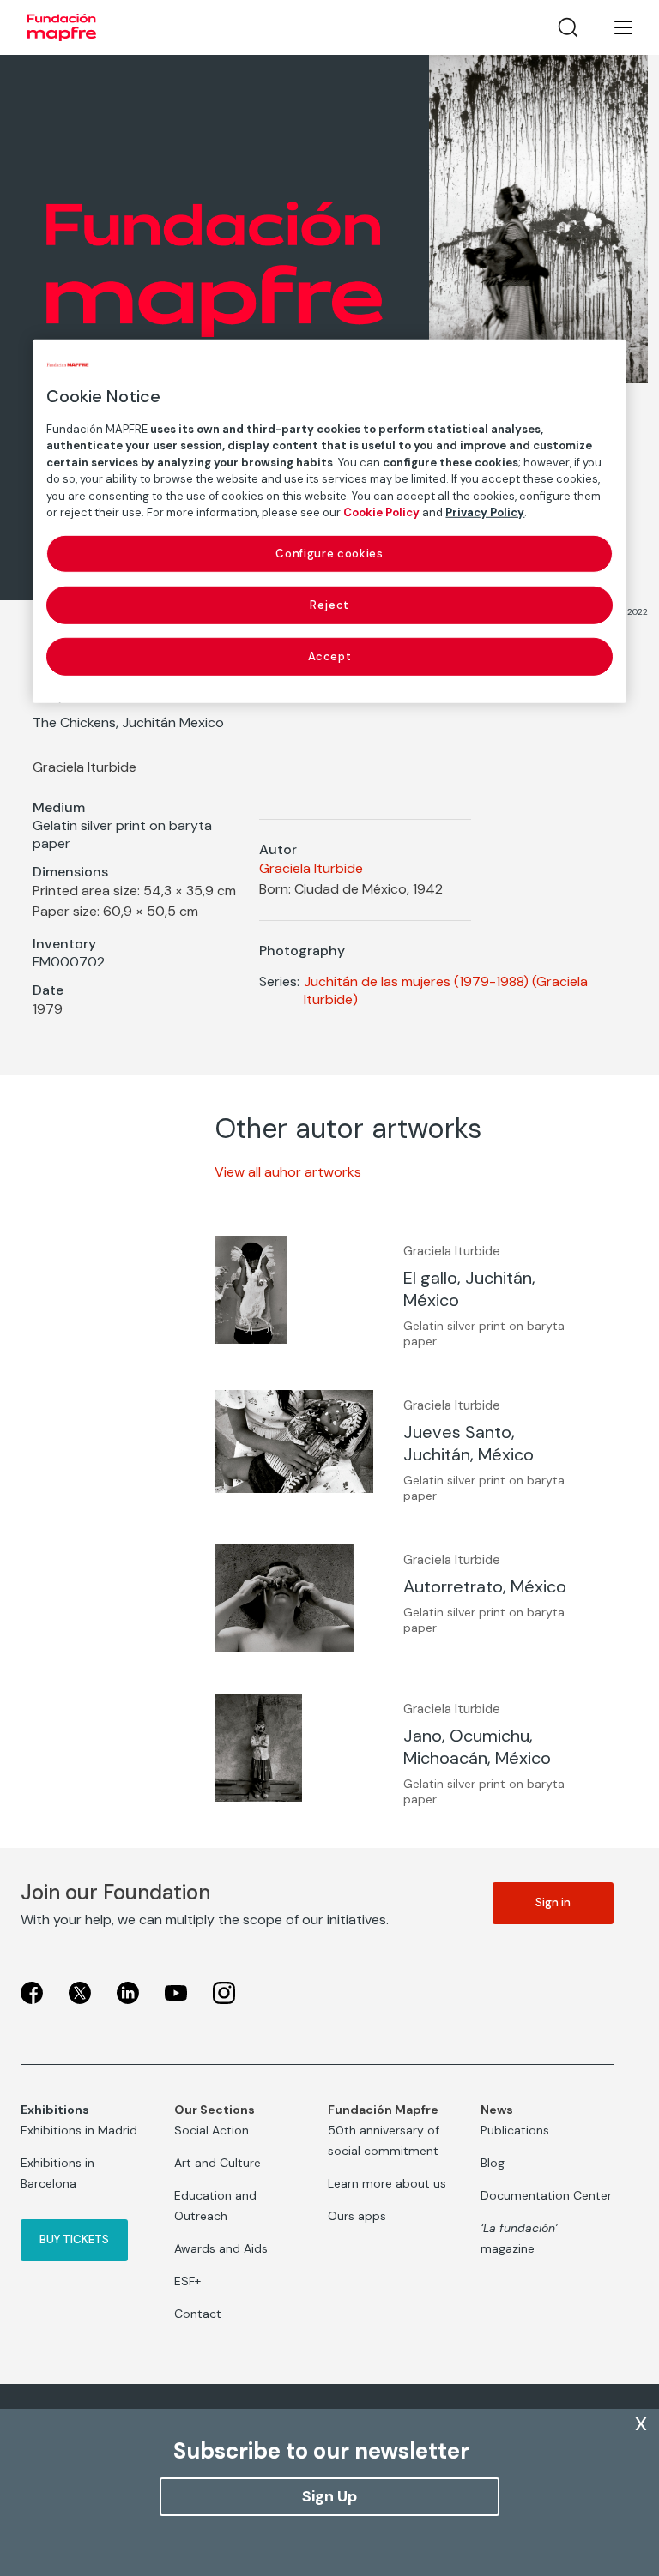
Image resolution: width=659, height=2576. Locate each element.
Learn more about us (387, 2183)
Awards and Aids (221, 2248)
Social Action (212, 2130)
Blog (493, 2163)
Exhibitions (55, 2110)
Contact (198, 2314)
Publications (515, 2130)
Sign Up (329, 2496)
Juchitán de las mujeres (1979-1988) (416, 981)
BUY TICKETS (74, 2239)
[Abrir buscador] (568, 27)
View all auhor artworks (288, 1172)
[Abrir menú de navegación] (613, 27)
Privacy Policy (485, 512)
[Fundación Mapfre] (62, 27)
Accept (330, 656)
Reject (329, 605)
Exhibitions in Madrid (79, 2130)
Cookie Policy (381, 512)
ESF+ (187, 2281)
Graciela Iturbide (311, 868)
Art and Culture (218, 2163)
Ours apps (357, 2216)
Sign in (553, 1902)
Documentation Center (546, 2195)
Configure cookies (329, 553)
